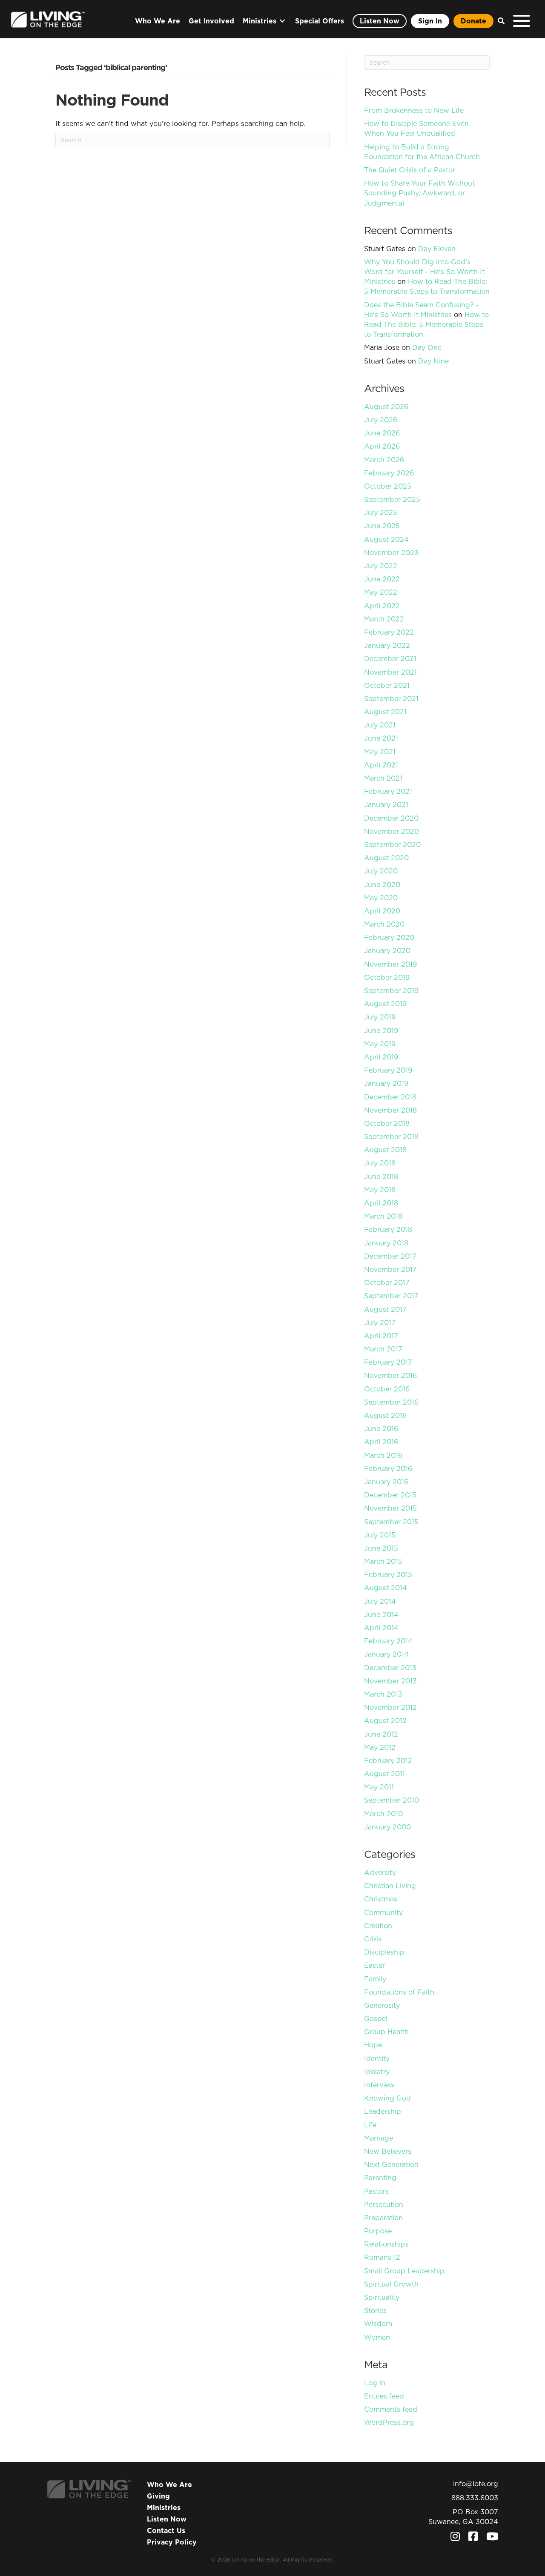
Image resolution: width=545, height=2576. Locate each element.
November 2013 (390, 1681)
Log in (375, 2383)
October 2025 (388, 486)
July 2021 (380, 725)
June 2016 (381, 1428)
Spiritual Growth (391, 2284)
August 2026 (386, 406)
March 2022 (384, 619)
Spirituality (382, 2297)
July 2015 (380, 1535)
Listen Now (167, 2519)
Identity (377, 2058)
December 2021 (390, 658)
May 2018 (380, 1190)
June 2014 (381, 1614)
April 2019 (381, 1057)
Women (377, 2337)
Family (375, 1979)
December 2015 (390, 1495)
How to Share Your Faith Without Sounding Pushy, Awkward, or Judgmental (419, 193)
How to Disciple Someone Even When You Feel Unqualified (416, 128)
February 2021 (388, 791)
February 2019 (388, 1070)
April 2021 (381, 765)
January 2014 (386, 1654)
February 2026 (389, 473)
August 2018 (385, 1150)
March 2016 (383, 1455)
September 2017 (391, 1296)
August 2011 (384, 1774)
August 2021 (385, 712)
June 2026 (382, 433)
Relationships (386, 2244)
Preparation (383, 2218)
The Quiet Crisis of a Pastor (410, 170)
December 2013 (390, 1668)
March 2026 (384, 460)
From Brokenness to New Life (414, 110)
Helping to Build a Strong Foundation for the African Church (422, 152)
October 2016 (387, 1389)
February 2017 (388, 1362)
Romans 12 (382, 2257)
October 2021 (387, 685)
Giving (158, 2496)
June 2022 (382, 579)
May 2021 (380, 752)
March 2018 (383, 1216)
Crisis (373, 1939)
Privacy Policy (172, 2542)
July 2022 (381, 566)
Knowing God (387, 2098)
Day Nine (433, 361)
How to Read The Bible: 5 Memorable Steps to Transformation (427, 286)
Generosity (382, 2005)
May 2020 (381, 898)
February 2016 (388, 1468)
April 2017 (381, 1336)
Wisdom (378, 2324)
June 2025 (382, 526)
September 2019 (391, 990)
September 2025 (392, 499)
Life (370, 2125)
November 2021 (390, 672)
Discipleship (384, 1952)
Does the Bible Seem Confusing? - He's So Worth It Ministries (422, 310)
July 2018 (380, 1163)
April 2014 (381, 1628)
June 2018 (381, 1176)
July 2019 (380, 1017)
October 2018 (387, 1123)
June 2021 (381, 738)
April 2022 (382, 606)
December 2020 (391, 818)
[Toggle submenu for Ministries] (282, 21)
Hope (373, 2045)
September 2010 (392, 1800)
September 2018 (391, 1136)
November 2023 (391, 552)
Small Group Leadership (404, 2271)
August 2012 (385, 1720)
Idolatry (377, 2072)
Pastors (376, 2191)
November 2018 (390, 1110)
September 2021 (391, 698)
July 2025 (381, 512)
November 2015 (390, 1508)
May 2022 (381, 592)
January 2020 (387, 950)
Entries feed (384, 2396)
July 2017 (380, 1322)
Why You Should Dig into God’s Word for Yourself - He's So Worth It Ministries (424, 272)
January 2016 (386, 1482)
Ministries (164, 2507)
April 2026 (382, 446)
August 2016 (385, 1415)
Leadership (383, 2111)
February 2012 (388, 1760)
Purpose (378, 2231)
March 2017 (383, 1349)
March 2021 (383, 778)
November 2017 (390, 1269)
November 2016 (390, 1375)
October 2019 (387, 977)
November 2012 (390, 1707)
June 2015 (381, 1548)
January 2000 (387, 1827)
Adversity (380, 1872)
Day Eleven (437, 249)
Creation (378, 1926)
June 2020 (382, 884)
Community (383, 1912)
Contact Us (166, 2530)
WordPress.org (389, 2422)
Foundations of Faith (399, 1992)
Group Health (386, 2032)
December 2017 (390, 1256)
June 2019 (381, 1030)
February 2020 (389, 937)
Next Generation (391, 2164)
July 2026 (381, 420)
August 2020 (386, 858)
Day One (427, 347)
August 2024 (386, 539)
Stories (375, 2310)
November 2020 (392, 831)
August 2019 (385, 1004)
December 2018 (390, 1097)
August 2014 (386, 1588)
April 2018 (381, 1203)
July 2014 (380, 1601)
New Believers (388, 2151)
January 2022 (387, 645)
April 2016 (381, 1442)
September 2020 (392, 844)
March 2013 (383, 1694)
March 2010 (383, 1814)
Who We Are (169, 2484)
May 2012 (380, 1747)
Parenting (380, 2178)
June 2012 (381, 1734)
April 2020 (382, 911)
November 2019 (390, 964)
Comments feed (391, 2409)
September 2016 (391, 1402)
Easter (374, 1965)
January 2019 (386, 1083)
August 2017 (385, 1309)
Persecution (384, 2204)
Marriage (379, 2138)
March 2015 (383, 1561)
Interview (379, 2085)
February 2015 (388, 1574)
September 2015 (391, 1522)
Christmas (381, 1899)
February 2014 (388, 1641)
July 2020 (381, 871)
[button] (499, 21)
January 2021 (386, 804)
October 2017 (387, 1282)
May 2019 (380, 1044)
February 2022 (389, 632)
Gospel (376, 2018)
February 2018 (388, 1229)
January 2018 (386, 1243)
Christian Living (390, 1886)
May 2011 (379, 1787)
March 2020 (384, 924)
